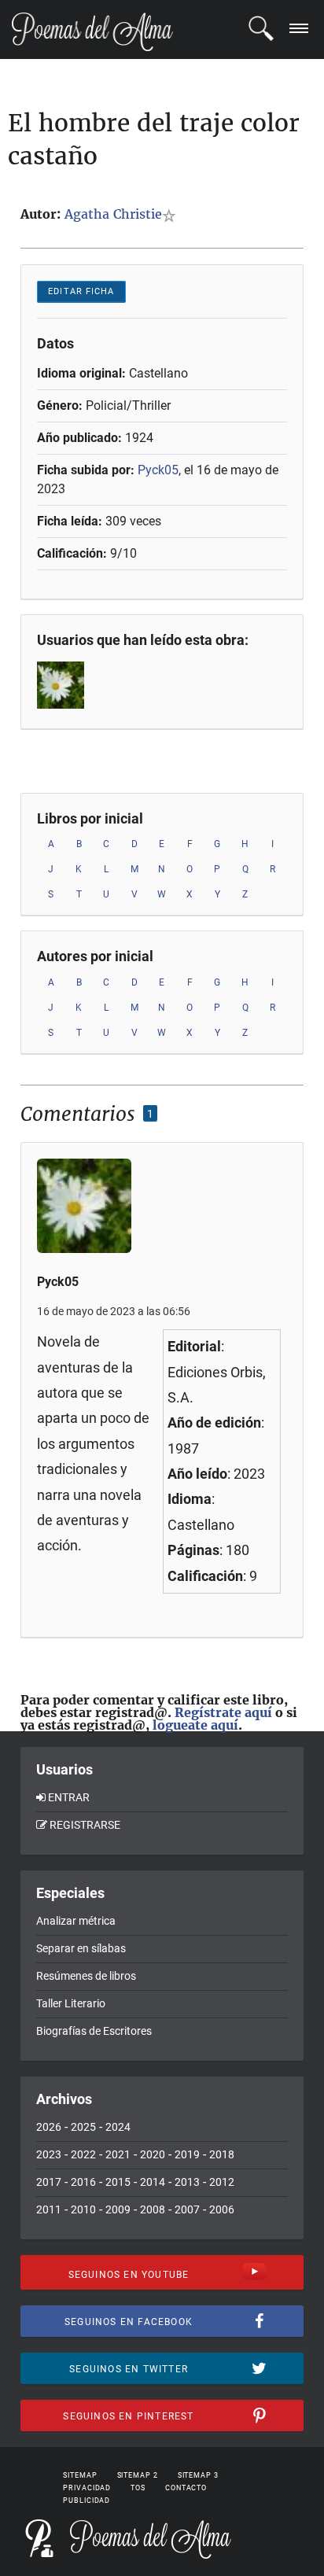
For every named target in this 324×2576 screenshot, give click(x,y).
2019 (187, 2154)
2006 (222, 2209)
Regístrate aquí (223, 1712)
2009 (118, 2209)
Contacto (186, 2488)
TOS (138, 2488)
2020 (153, 2154)
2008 (153, 2209)
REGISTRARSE (85, 1825)
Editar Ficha (81, 291)
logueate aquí (195, 1725)
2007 (187, 2209)
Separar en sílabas (81, 1948)
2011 (49, 2209)
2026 (49, 2127)
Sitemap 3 (198, 2475)
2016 (83, 2182)
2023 (49, 2154)
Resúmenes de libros (86, 1976)
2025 (83, 2127)
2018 (222, 2154)
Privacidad (87, 2488)
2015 (118, 2182)
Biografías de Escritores (94, 2031)
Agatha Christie (113, 214)
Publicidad (87, 2500)
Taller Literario (71, 2003)
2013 (187, 2182)
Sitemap (80, 2475)
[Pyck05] (75, 685)
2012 (222, 2182)
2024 (118, 2127)
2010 (83, 2209)
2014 (153, 2182)
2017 (49, 2182)
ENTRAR (69, 1797)
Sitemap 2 (138, 2475)
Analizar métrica (76, 1921)
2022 (83, 2154)
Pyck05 (158, 470)
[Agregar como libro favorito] (172, 216)
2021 (118, 2154)
